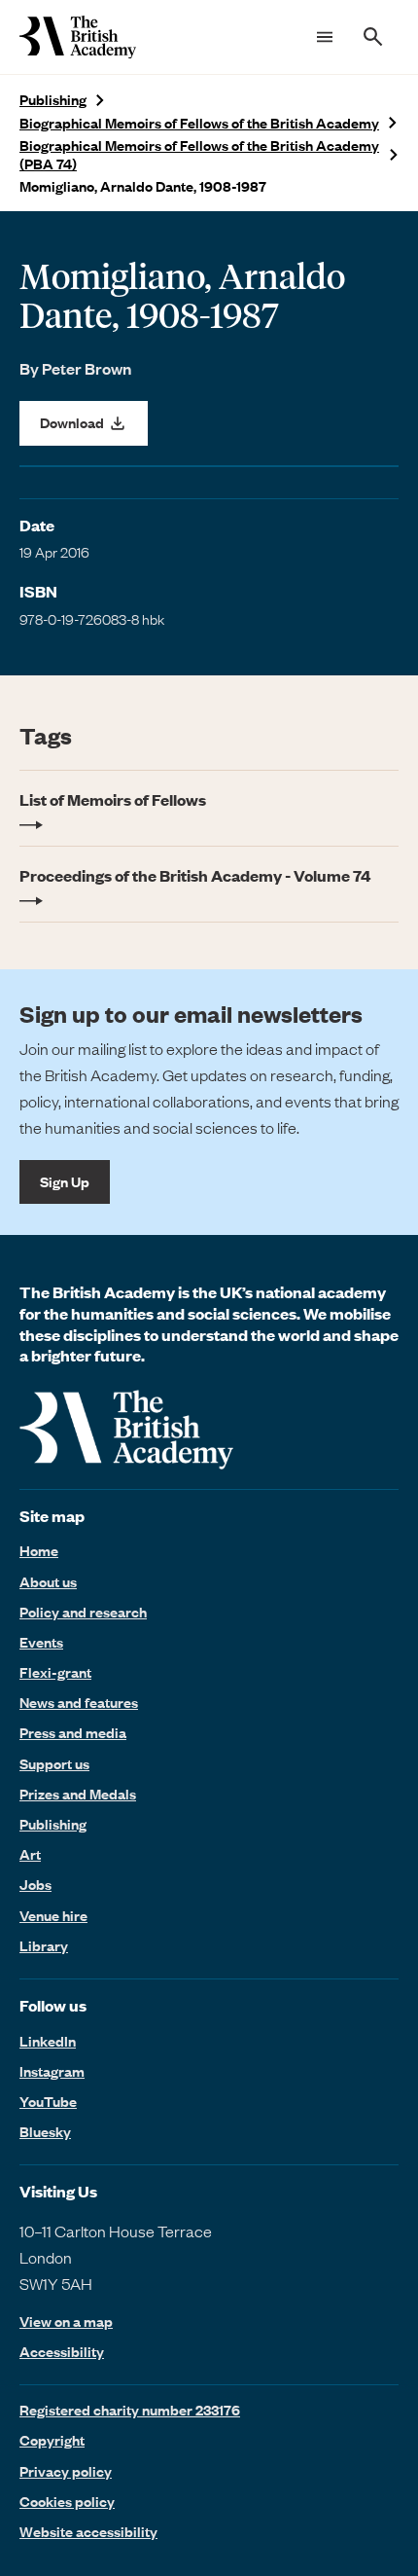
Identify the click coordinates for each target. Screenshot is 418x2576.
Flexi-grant (55, 1672)
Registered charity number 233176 (130, 2410)
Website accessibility (88, 2531)
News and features (79, 1702)
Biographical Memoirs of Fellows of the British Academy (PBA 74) (199, 155)
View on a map (66, 2322)
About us (48, 1581)
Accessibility (62, 2352)
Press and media (73, 1732)
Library (44, 1945)
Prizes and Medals (78, 1794)
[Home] (78, 37)
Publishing (53, 100)
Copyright (52, 2440)
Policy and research (83, 1612)
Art (30, 1854)
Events (41, 1642)
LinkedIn (48, 2041)
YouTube (48, 2101)
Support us (54, 1763)
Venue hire (53, 1915)
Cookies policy (67, 2501)
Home (39, 1550)
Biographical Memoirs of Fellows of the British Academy (199, 123)
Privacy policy (66, 2471)
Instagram (52, 2071)
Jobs (35, 1884)
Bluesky (45, 2131)
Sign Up (65, 1181)
